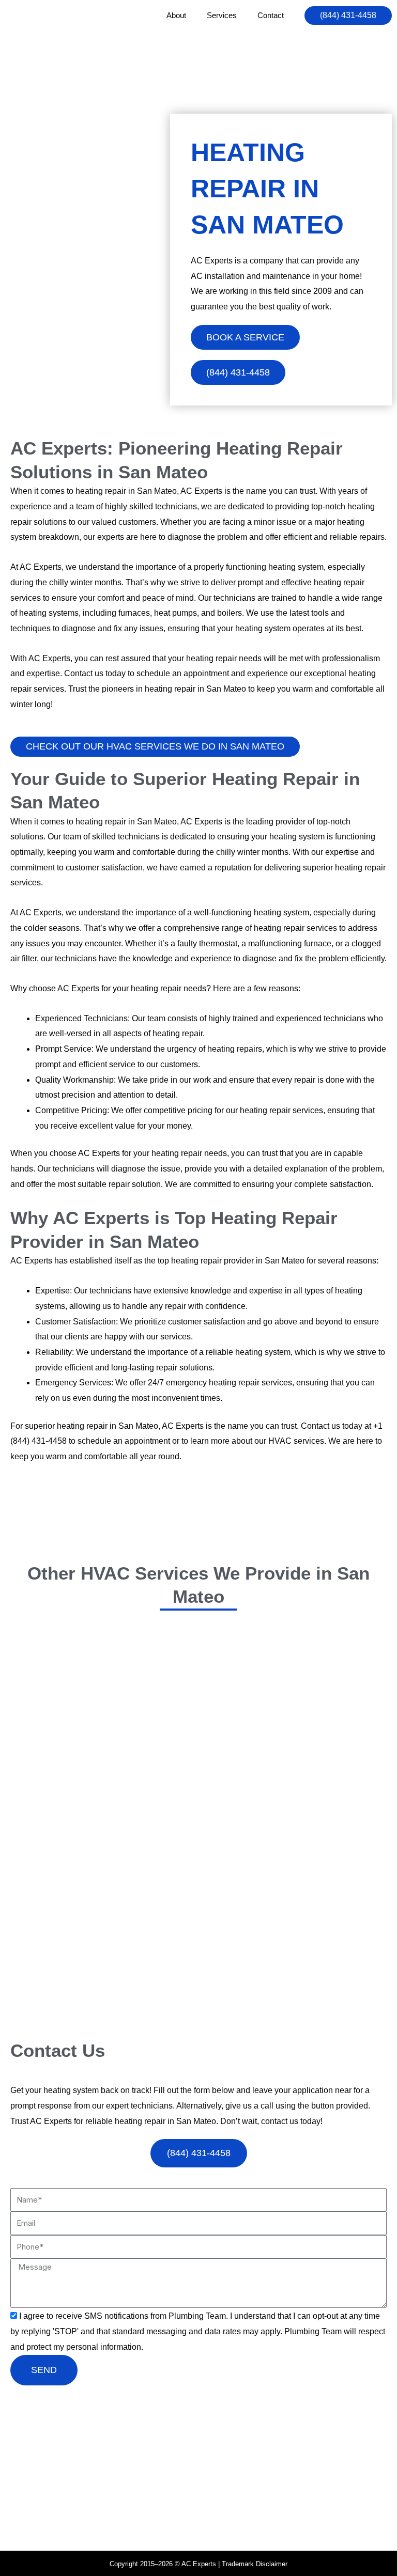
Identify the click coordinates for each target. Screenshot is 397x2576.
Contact (271, 15)
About (176, 15)
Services (222, 15)
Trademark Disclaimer (255, 2564)
